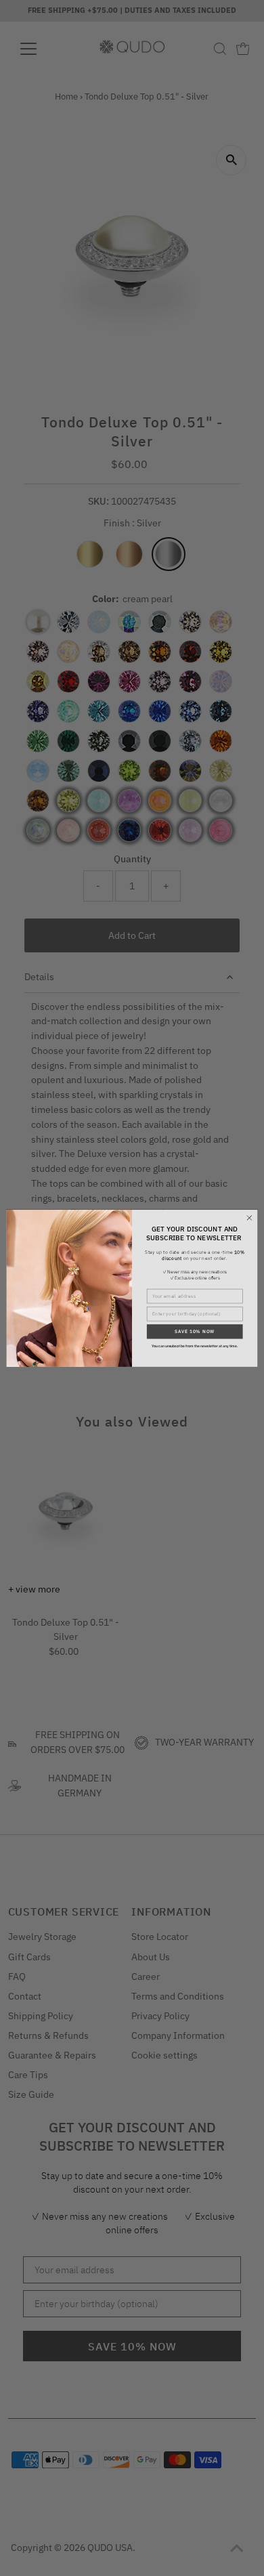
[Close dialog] (249, 1218)
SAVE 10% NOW (195, 1331)
